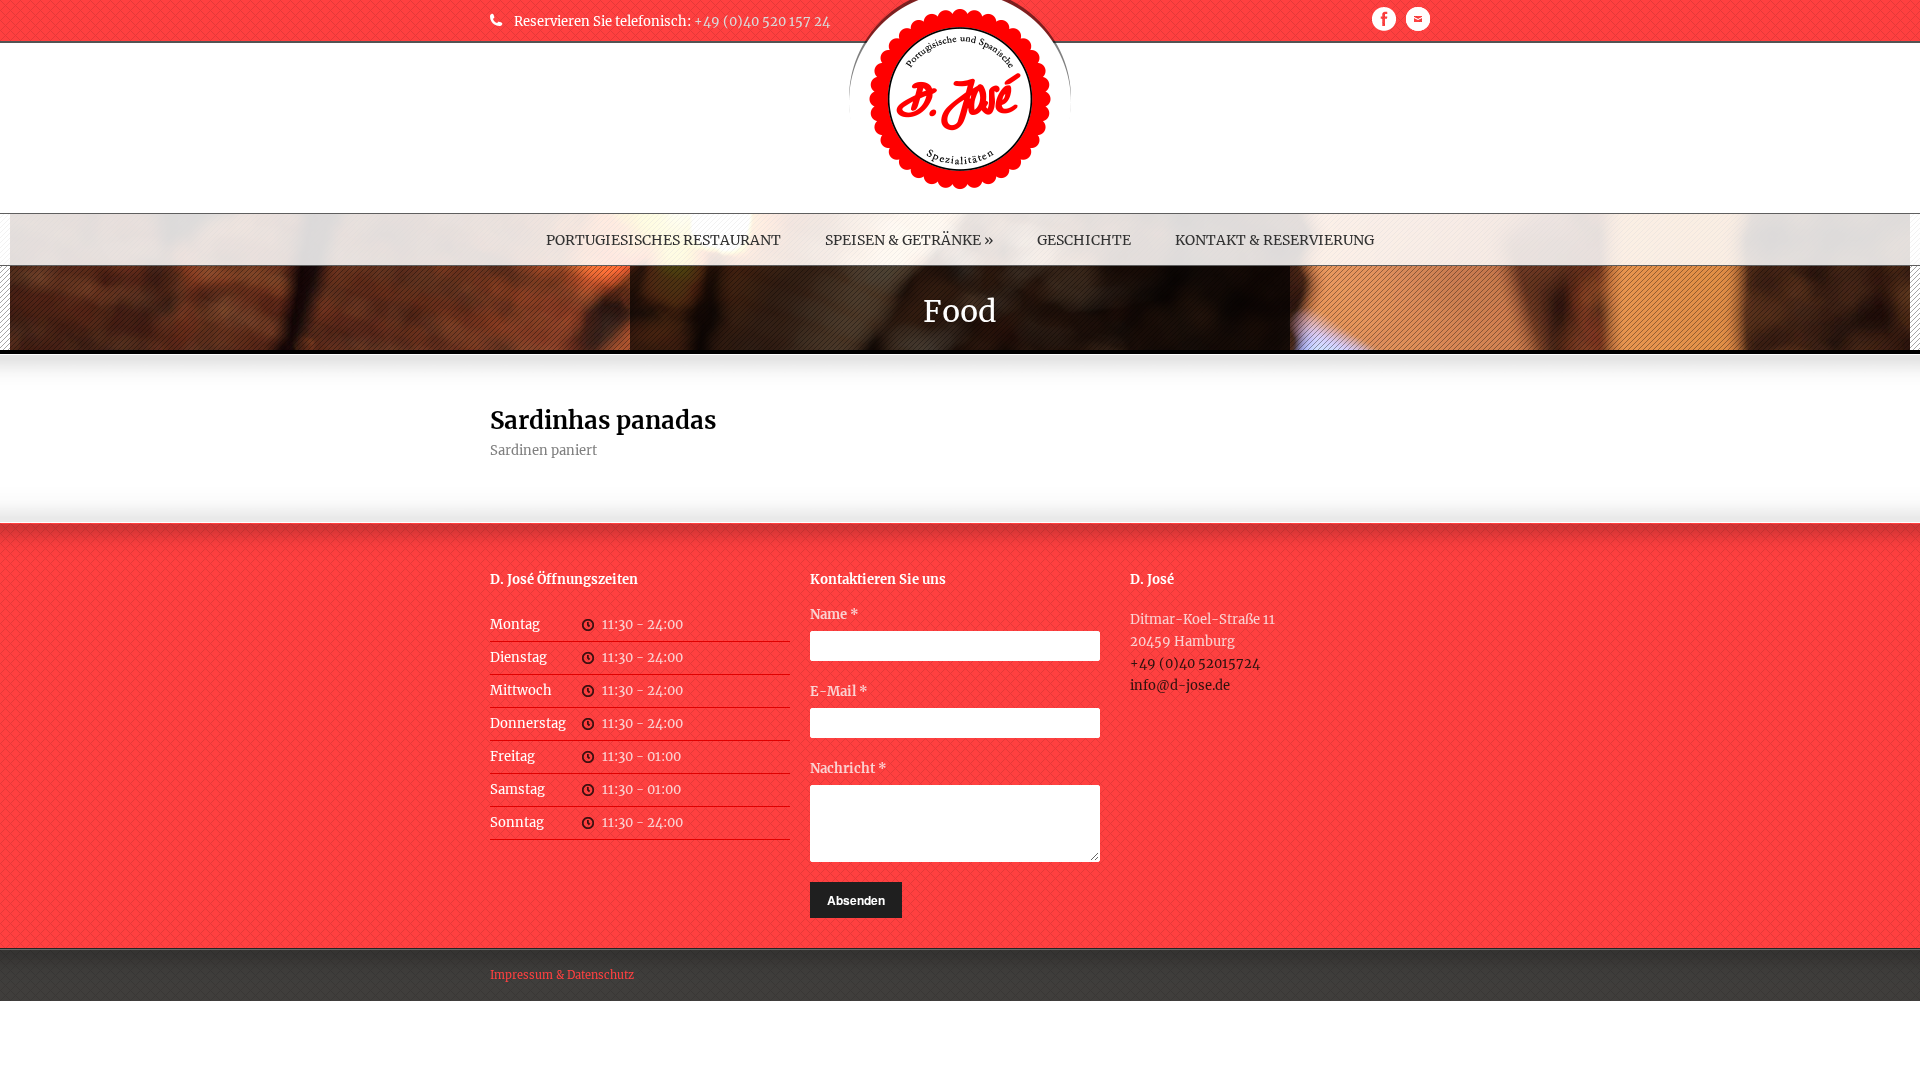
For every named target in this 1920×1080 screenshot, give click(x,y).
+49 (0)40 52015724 (1195, 663)
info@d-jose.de (1180, 685)
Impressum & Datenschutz (562, 975)
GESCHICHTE (1084, 240)
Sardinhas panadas (603, 420)
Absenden (856, 900)
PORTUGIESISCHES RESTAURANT (663, 240)
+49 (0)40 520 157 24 (762, 21)
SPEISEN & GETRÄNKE (909, 240)
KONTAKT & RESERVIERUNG (1274, 240)
